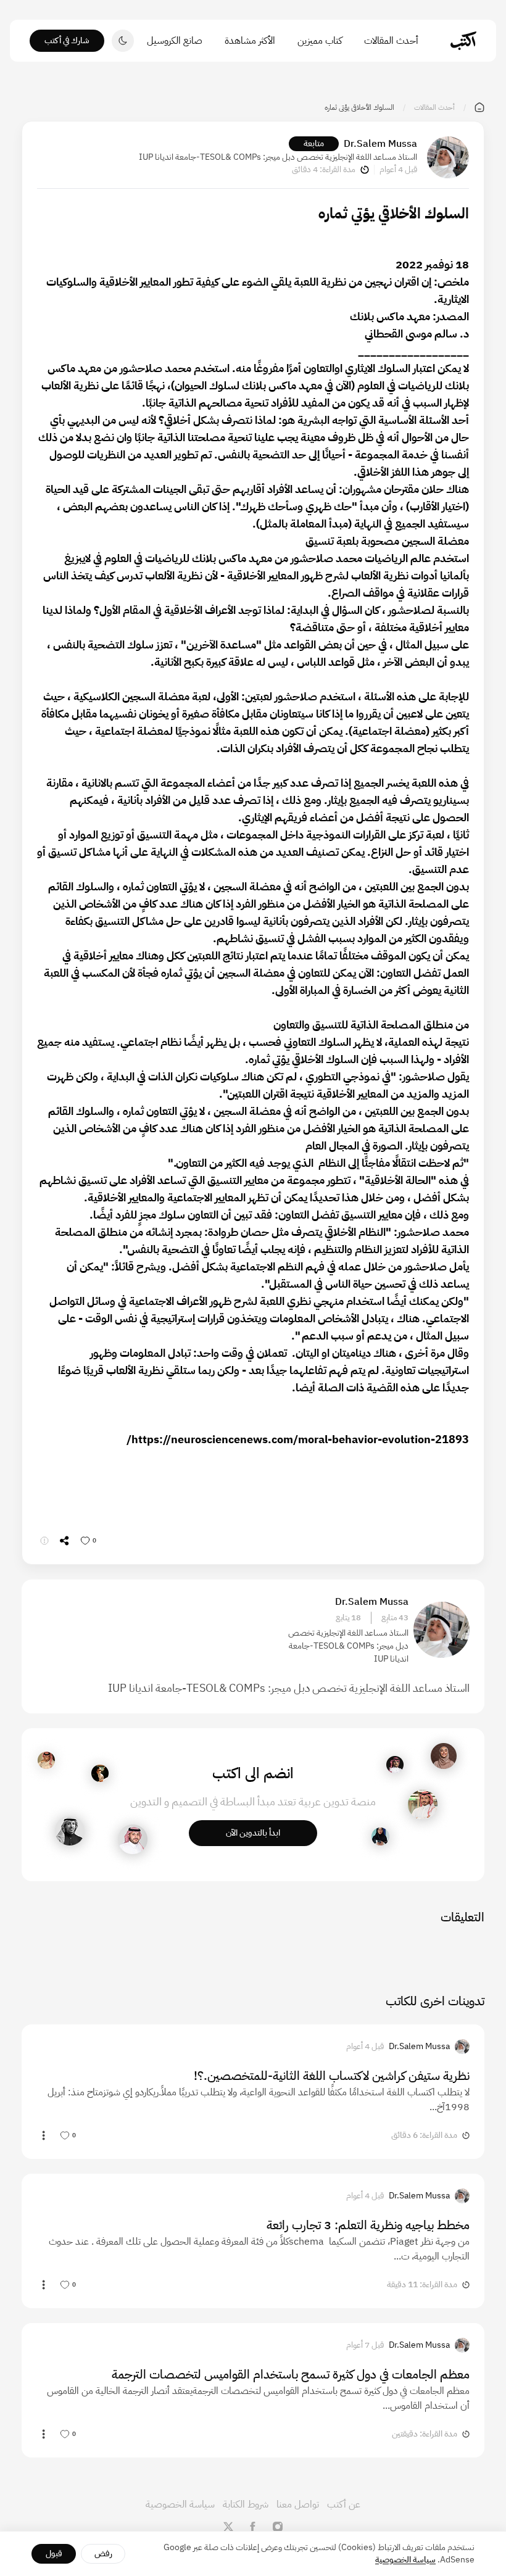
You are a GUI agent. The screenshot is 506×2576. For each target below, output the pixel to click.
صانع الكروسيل (175, 41)
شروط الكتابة (246, 2504)
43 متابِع (395, 1618)
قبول (54, 2553)
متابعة (314, 143)
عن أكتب (344, 2504)
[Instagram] (278, 2527)
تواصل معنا (298, 2504)
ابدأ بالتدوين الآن (253, 1833)
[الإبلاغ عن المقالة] (44, 1541)
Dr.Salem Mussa (380, 144)
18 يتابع (348, 1618)
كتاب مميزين (320, 41)
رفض (103, 2553)
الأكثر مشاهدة (250, 41)
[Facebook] (253, 2527)
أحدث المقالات (391, 41)
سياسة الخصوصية (180, 2504)
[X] (228, 2527)
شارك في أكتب (67, 40)
